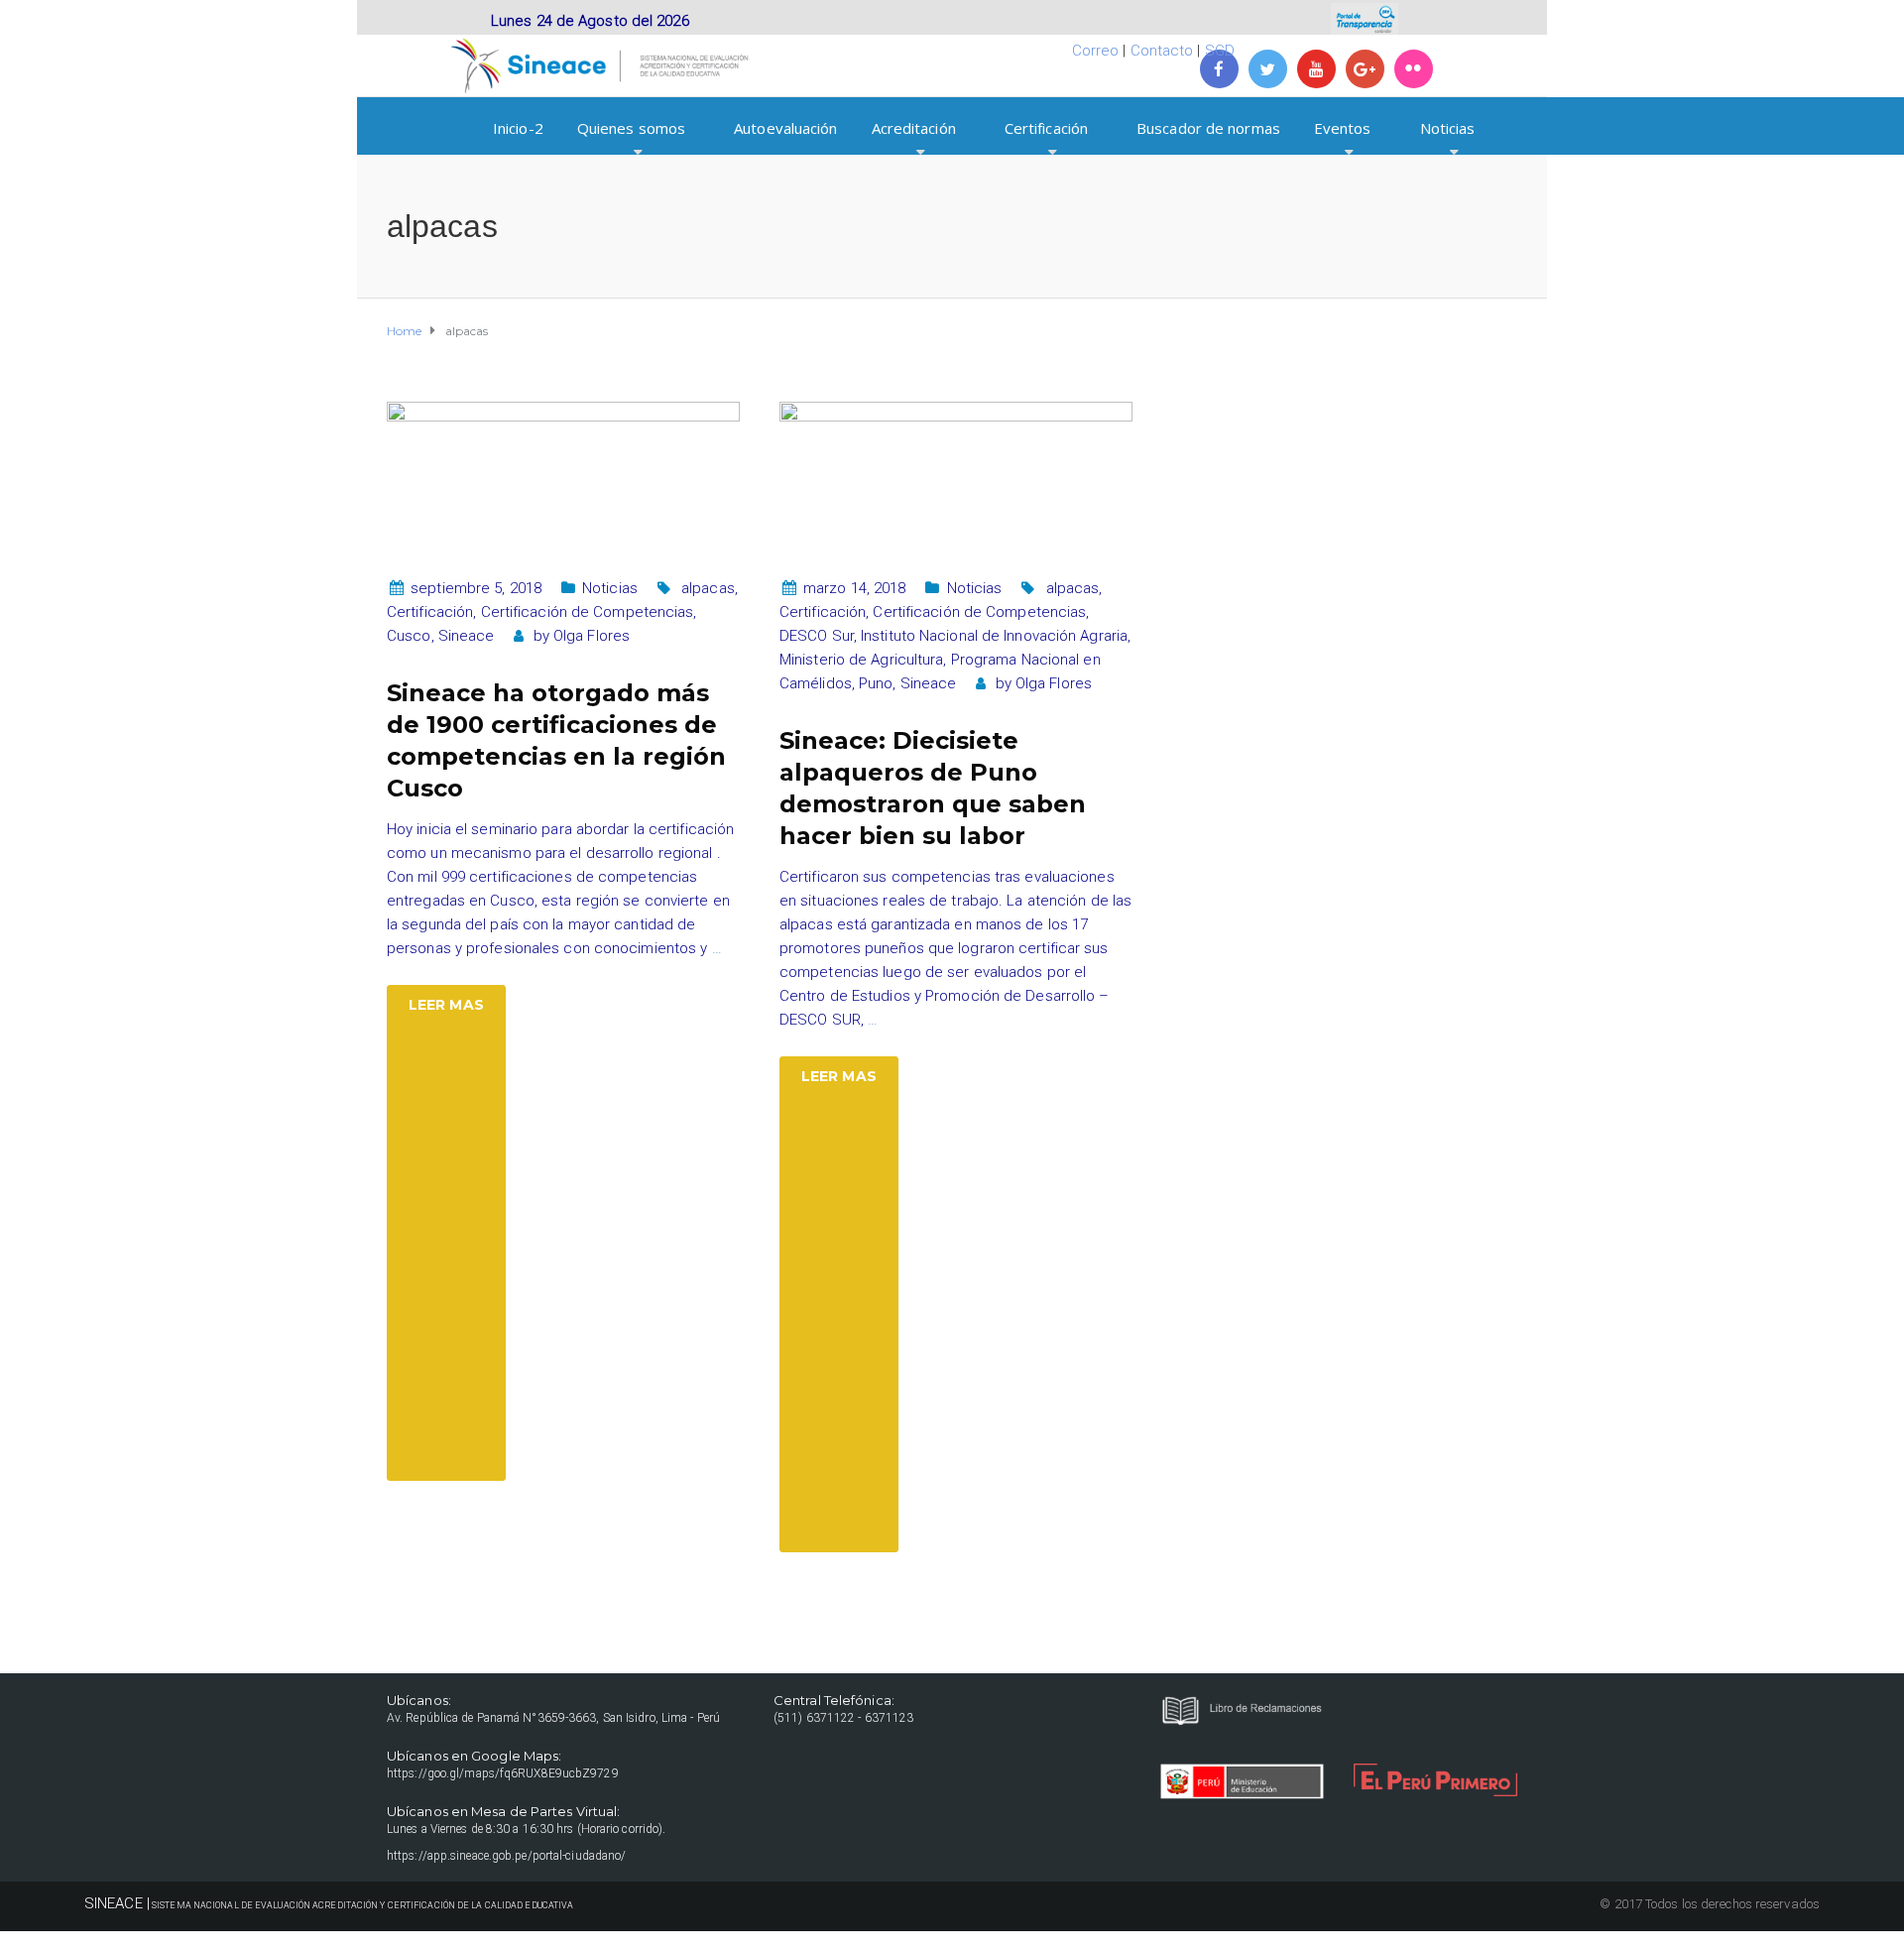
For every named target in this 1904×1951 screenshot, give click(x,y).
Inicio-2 (518, 128)
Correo (1096, 51)
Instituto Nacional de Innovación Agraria (994, 636)
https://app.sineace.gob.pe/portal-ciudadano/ (506, 1856)
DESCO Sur (817, 636)
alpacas (708, 588)
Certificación (1046, 128)
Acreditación (914, 128)
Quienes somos (631, 128)
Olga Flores (592, 636)
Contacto (1162, 51)
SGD (1220, 51)
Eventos (1343, 128)
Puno (876, 683)
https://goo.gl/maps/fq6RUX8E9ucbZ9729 (503, 1773)
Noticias (1448, 128)
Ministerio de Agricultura (862, 660)
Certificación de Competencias (588, 612)
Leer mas (446, 1005)
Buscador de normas (1208, 128)
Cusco (409, 636)
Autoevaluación (785, 128)
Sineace (467, 636)
